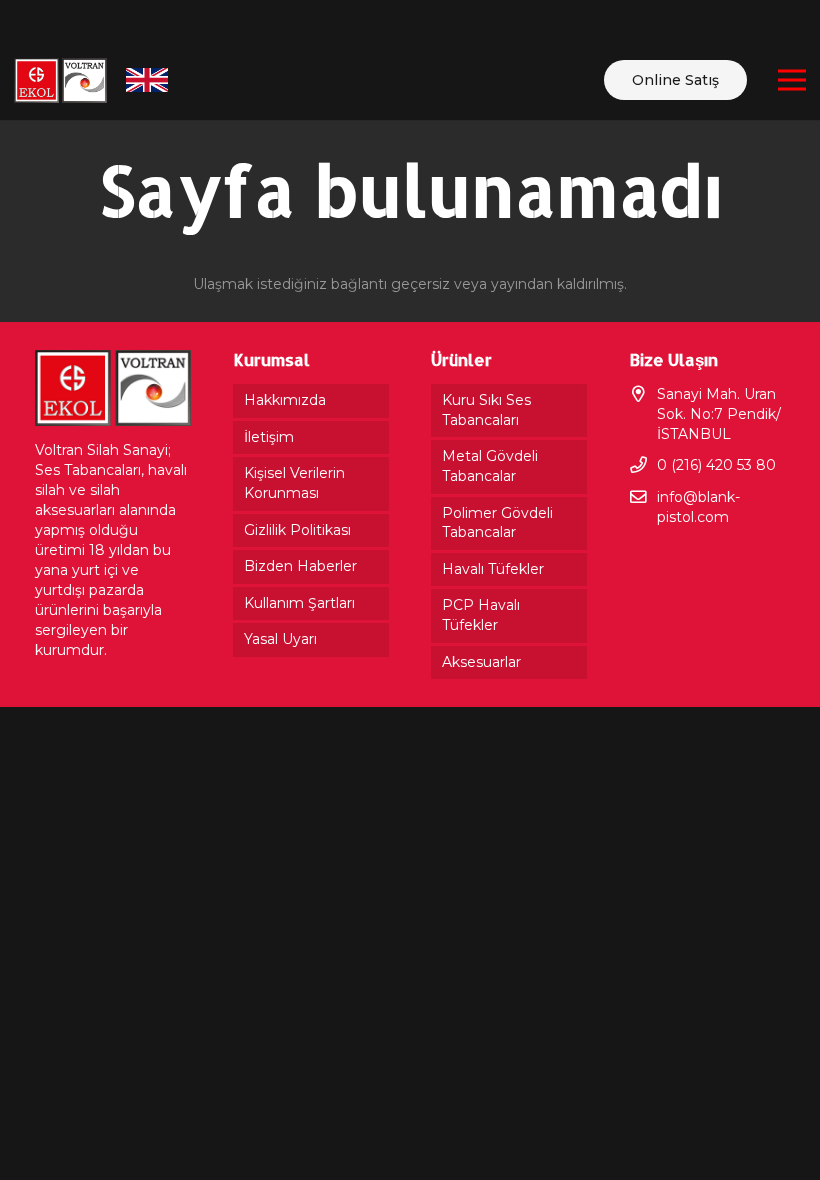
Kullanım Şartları (299, 603)
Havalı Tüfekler (493, 569)
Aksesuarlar (481, 662)
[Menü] (792, 80)
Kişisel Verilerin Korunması (294, 483)
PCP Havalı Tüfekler (481, 615)
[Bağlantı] (60, 80)
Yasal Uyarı (280, 639)
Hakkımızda (285, 400)
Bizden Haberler (300, 566)
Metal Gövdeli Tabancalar (490, 466)
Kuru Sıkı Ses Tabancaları (486, 410)
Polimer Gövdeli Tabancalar (497, 523)
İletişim (269, 437)
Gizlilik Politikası (297, 530)
